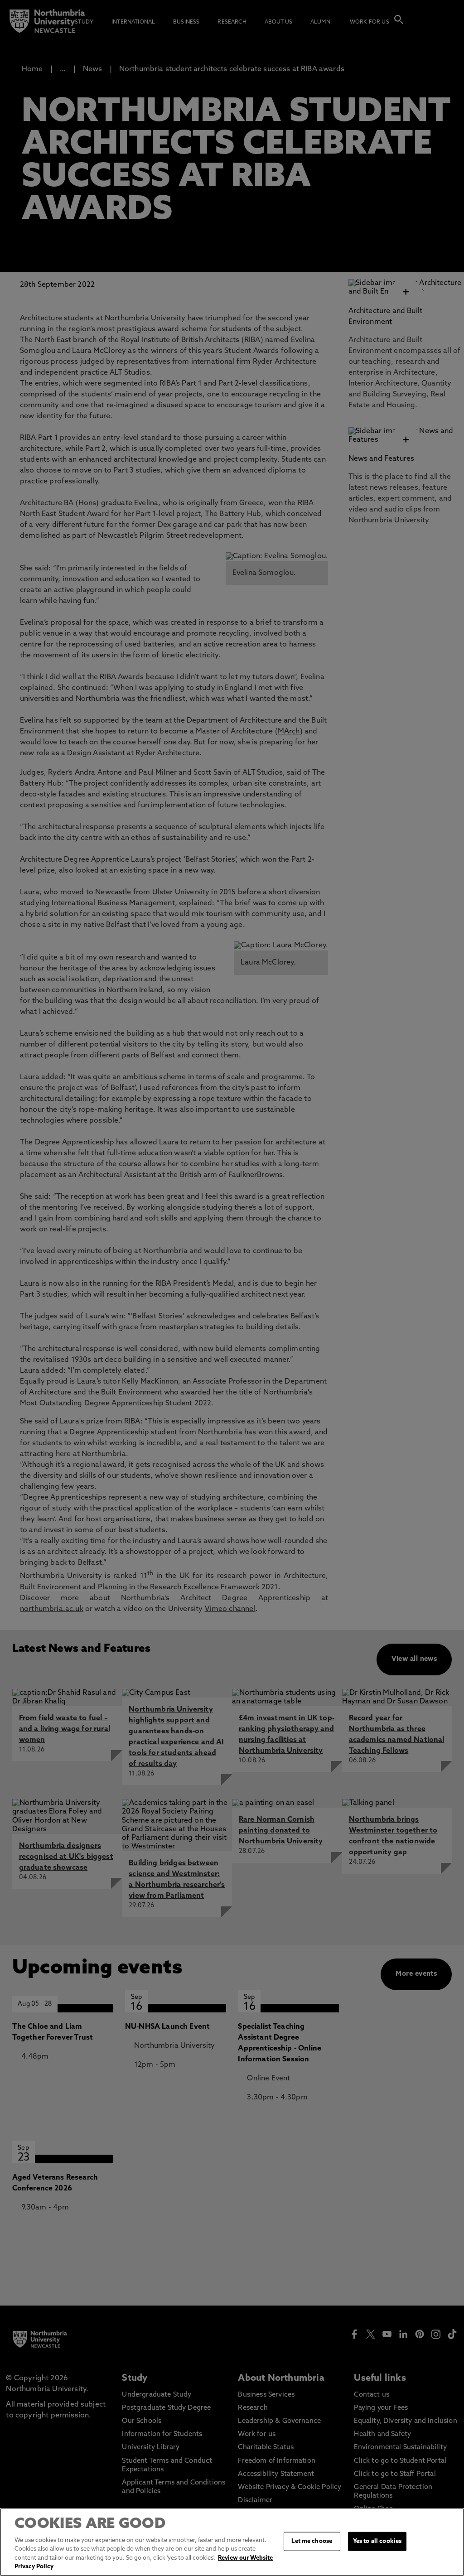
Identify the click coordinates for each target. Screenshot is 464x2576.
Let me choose (312, 2541)
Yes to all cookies (377, 2541)
